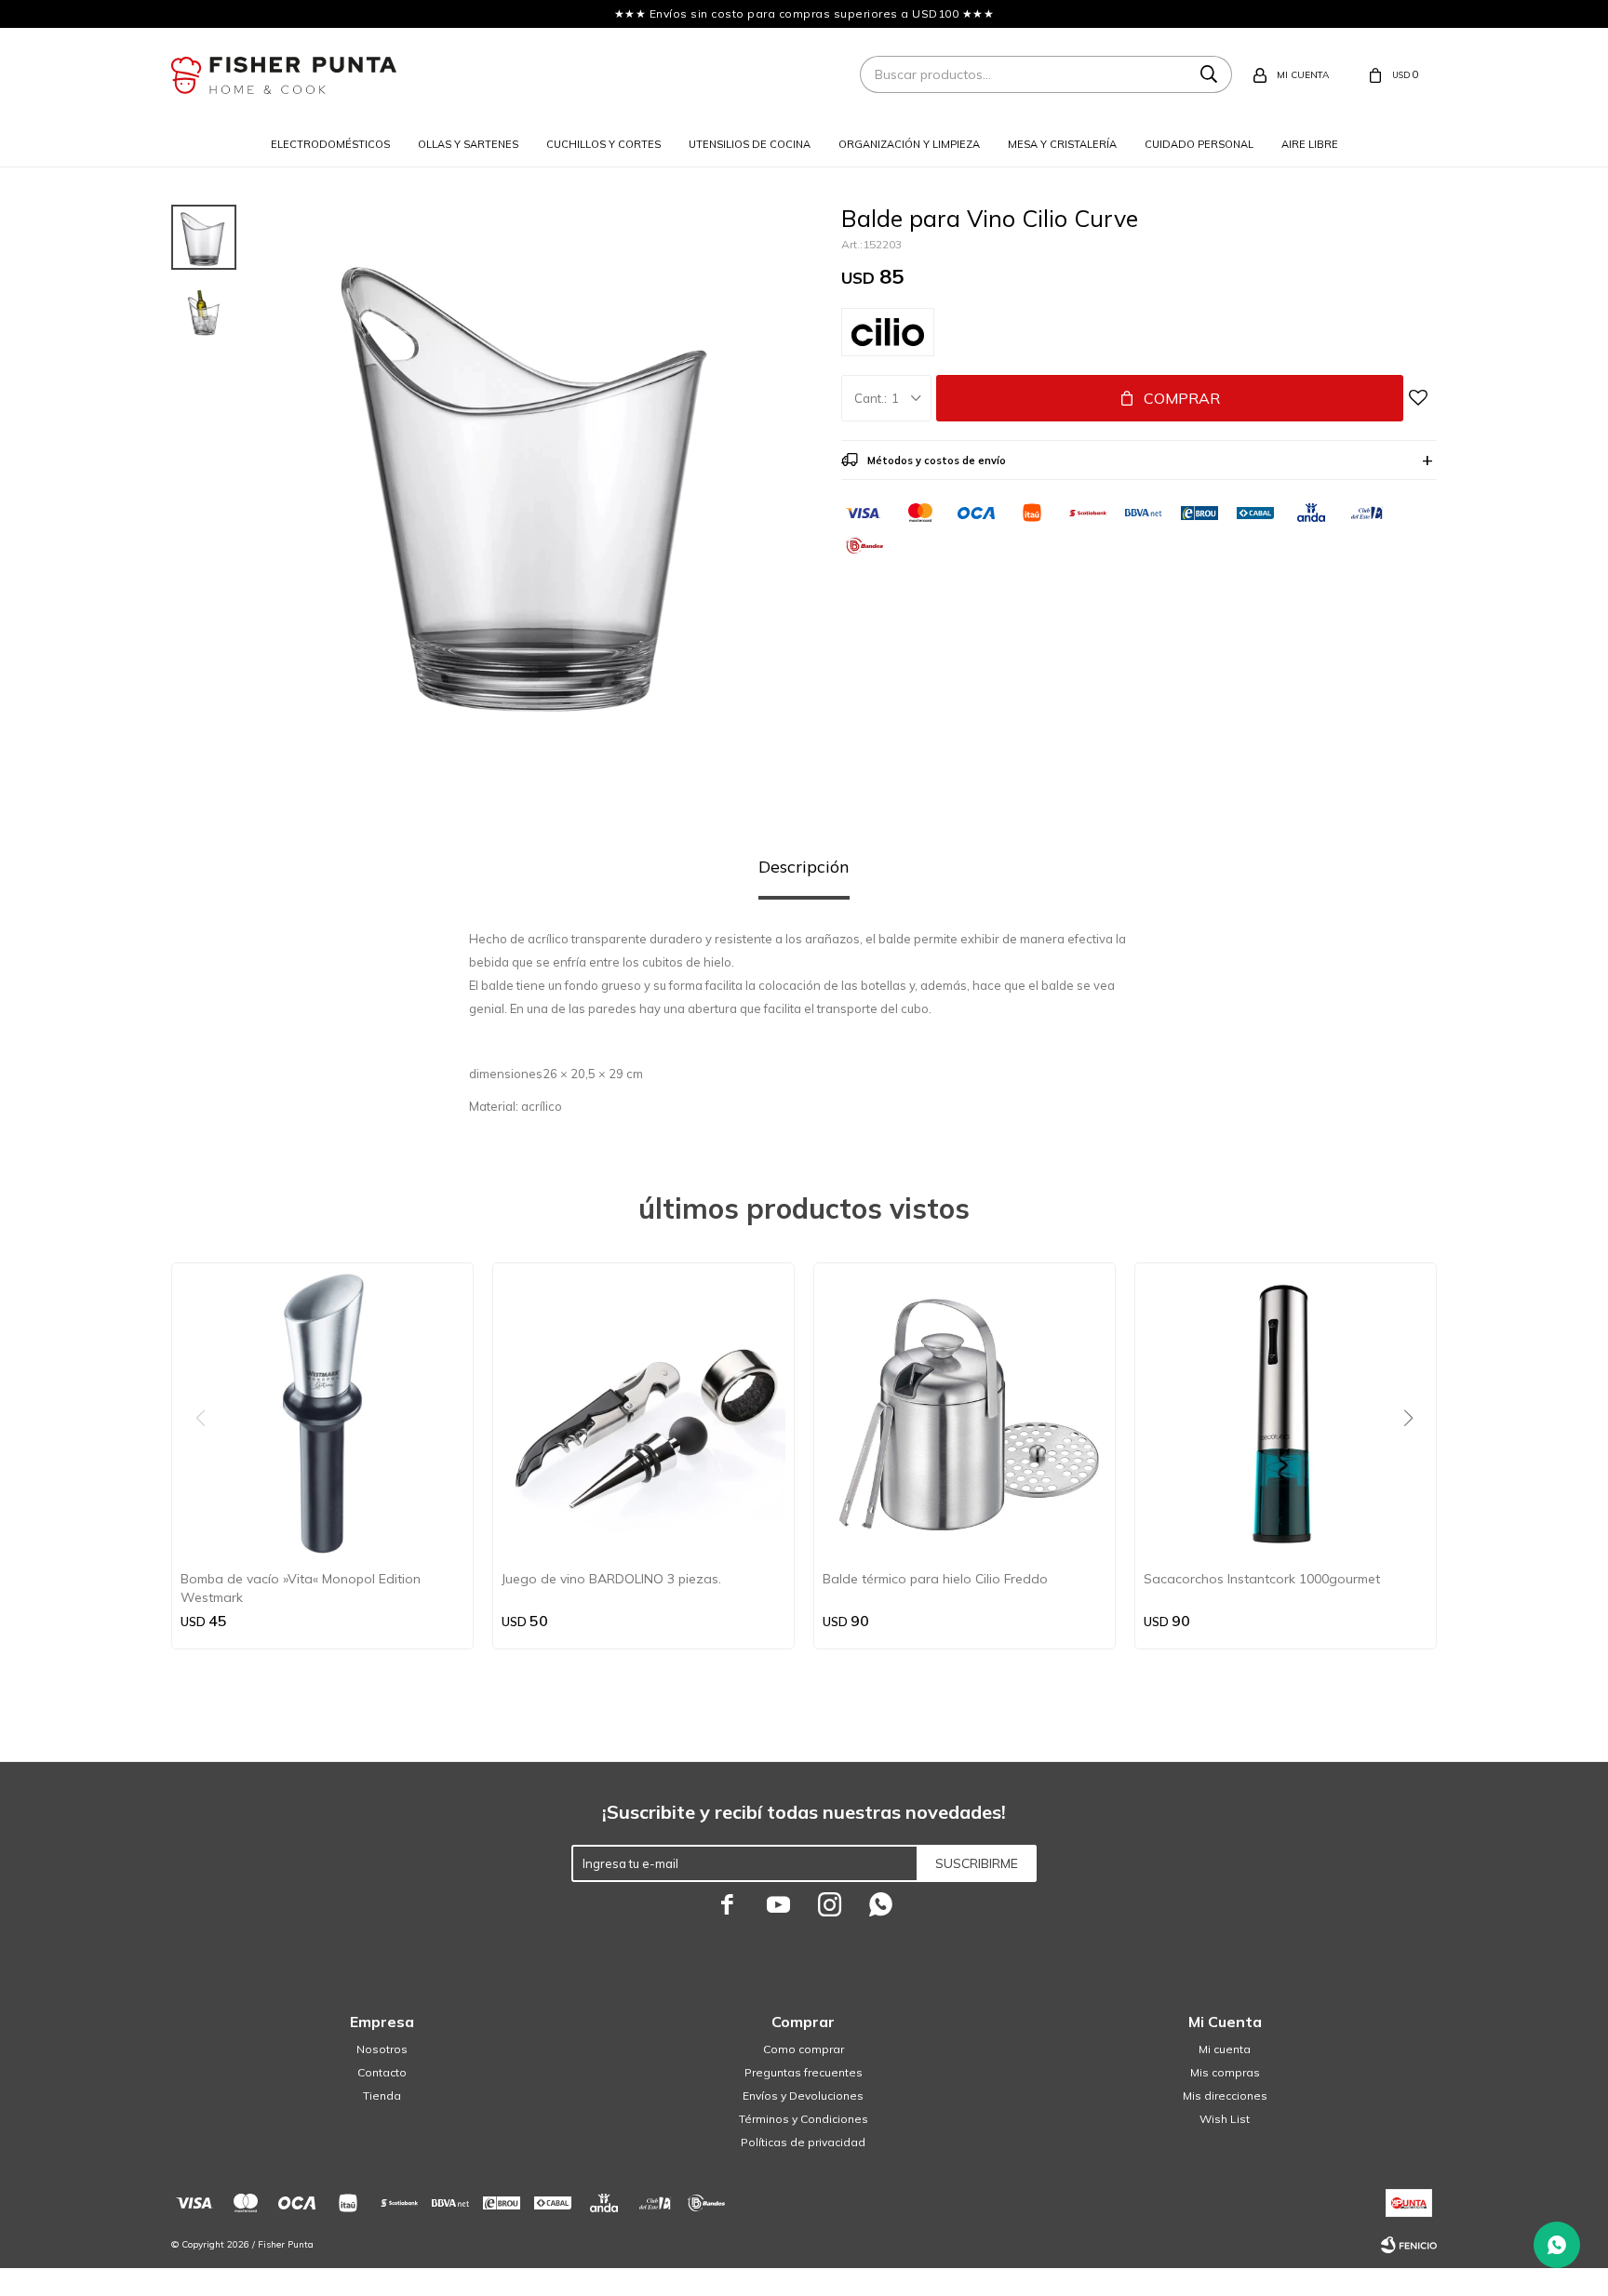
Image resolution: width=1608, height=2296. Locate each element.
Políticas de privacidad (803, 2142)
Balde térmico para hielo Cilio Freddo (935, 1579)
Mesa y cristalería (1062, 144)
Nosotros (382, 2049)
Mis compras (1225, 2072)
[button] (1415, 1456)
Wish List (1225, 2119)
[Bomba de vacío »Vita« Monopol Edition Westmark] (322, 1414)
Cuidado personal (1199, 144)
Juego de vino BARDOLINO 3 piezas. (611, 1579)
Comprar (1182, 398)
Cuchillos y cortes (603, 144)
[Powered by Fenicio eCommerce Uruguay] (1409, 2245)
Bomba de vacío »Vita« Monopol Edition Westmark (301, 1588)
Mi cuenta (1225, 2049)
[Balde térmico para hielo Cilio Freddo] (965, 1414)
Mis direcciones (1225, 2096)
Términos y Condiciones (804, 2119)
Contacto (382, 2072)
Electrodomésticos (330, 144)
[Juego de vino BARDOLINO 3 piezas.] (643, 1414)
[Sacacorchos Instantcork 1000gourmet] (1286, 1414)
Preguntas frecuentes (804, 2072)
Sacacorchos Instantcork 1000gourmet (1262, 1579)
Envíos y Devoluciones (803, 2096)
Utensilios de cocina (750, 144)
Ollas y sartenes (468, 144)
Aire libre (1310, 144)
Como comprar (804, 2049)
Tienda (382, 2096)
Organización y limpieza (909, 144)
